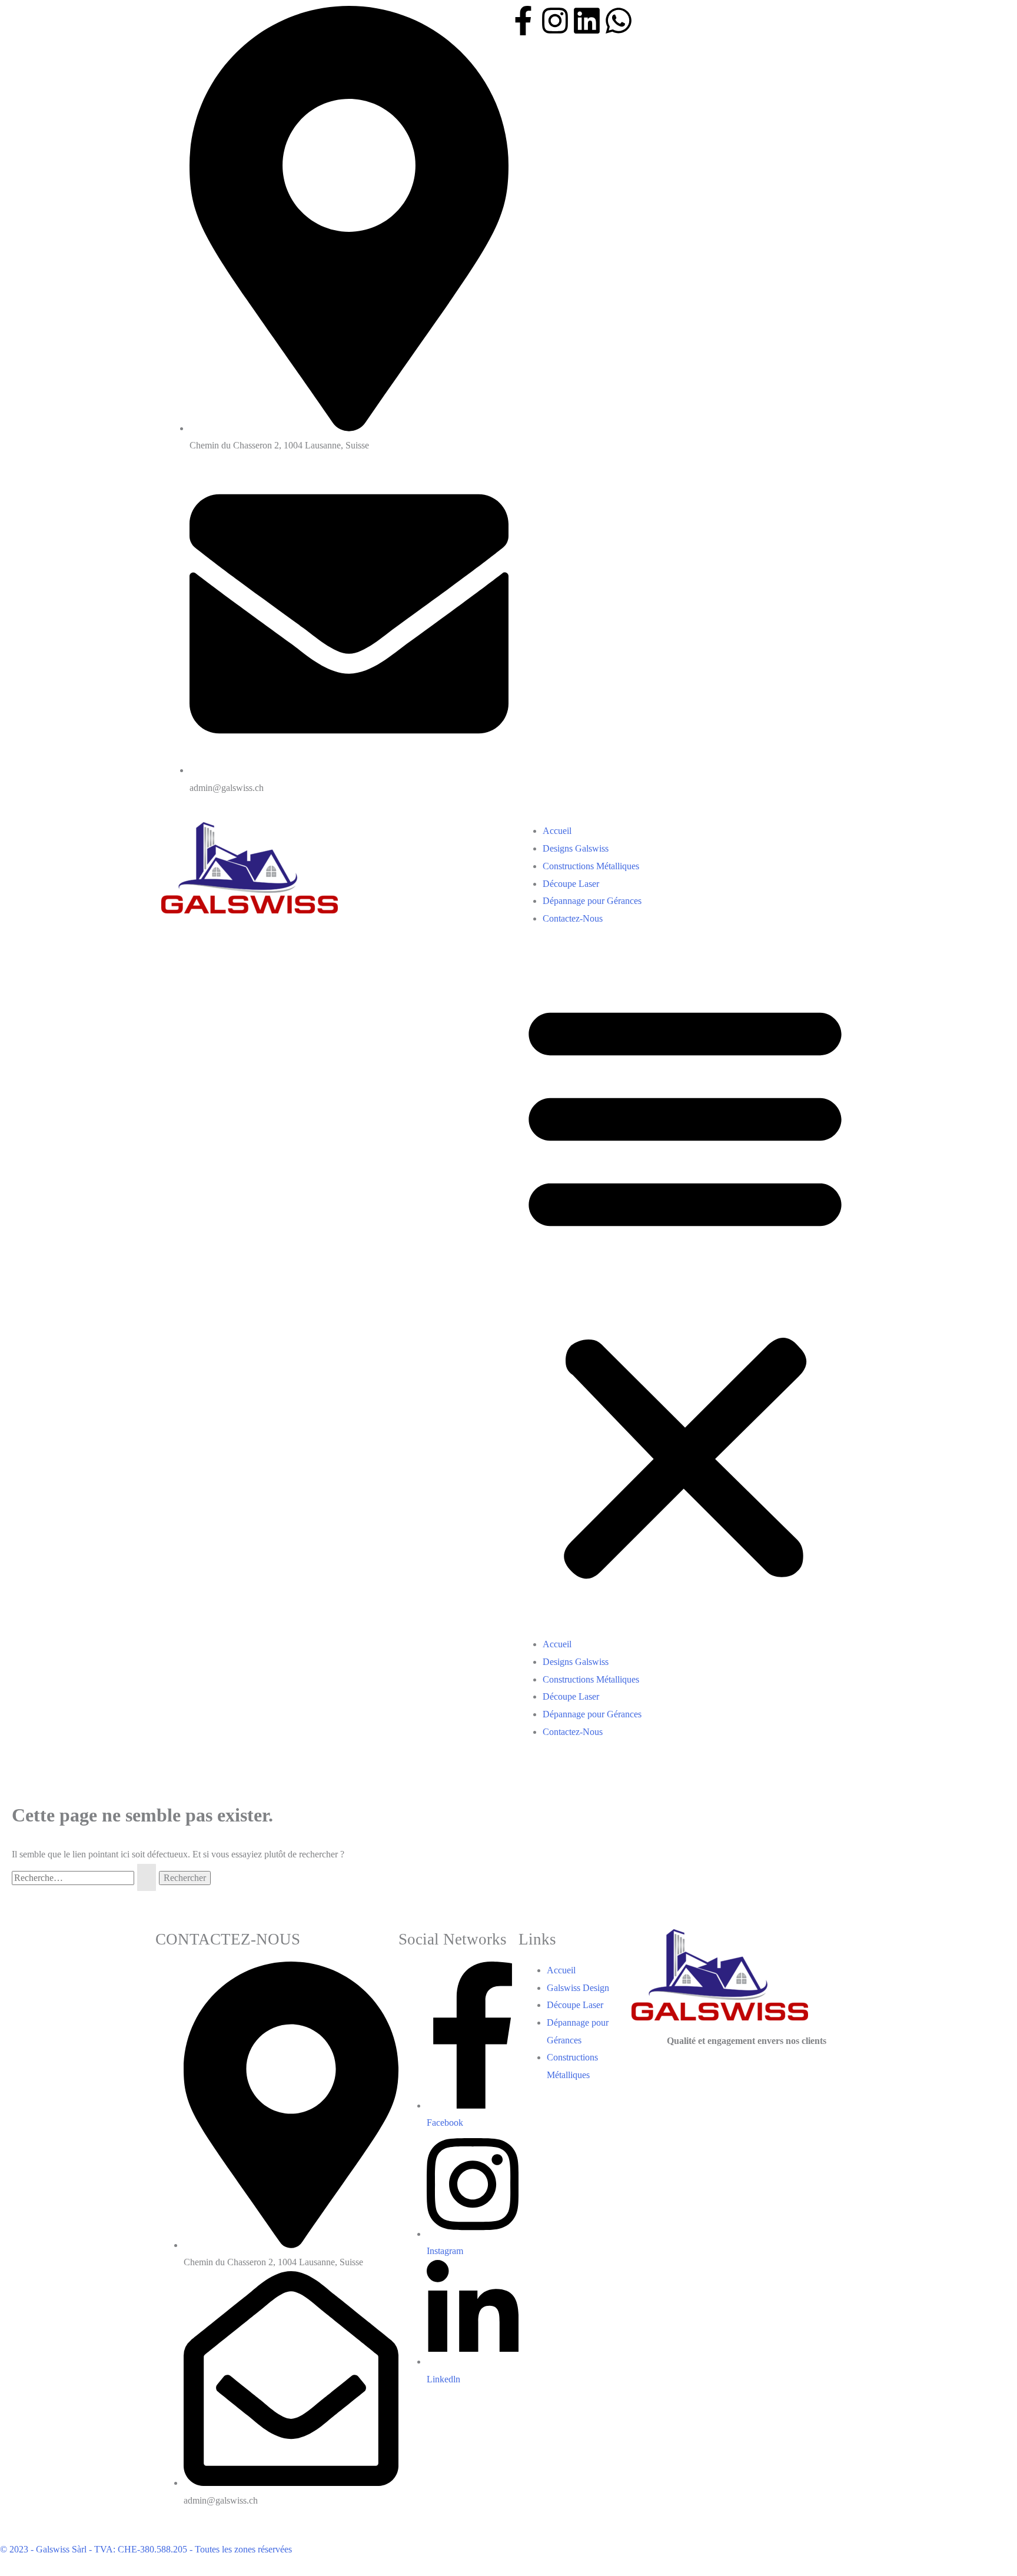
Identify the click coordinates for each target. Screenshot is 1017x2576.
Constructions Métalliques (591, 866)
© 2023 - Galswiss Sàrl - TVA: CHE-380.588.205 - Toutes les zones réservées (146, 2549)
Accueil (557, 831)
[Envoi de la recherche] (147, 1877)
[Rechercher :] (85, 1878)
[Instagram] (555, 21)
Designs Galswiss (576, 848)
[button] (685, 1289)
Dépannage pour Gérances (592, 901)
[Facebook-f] (523, 21)
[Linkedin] (587, 21)
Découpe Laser (571, 884)
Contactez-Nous (573, 918)
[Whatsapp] (619, 21)
